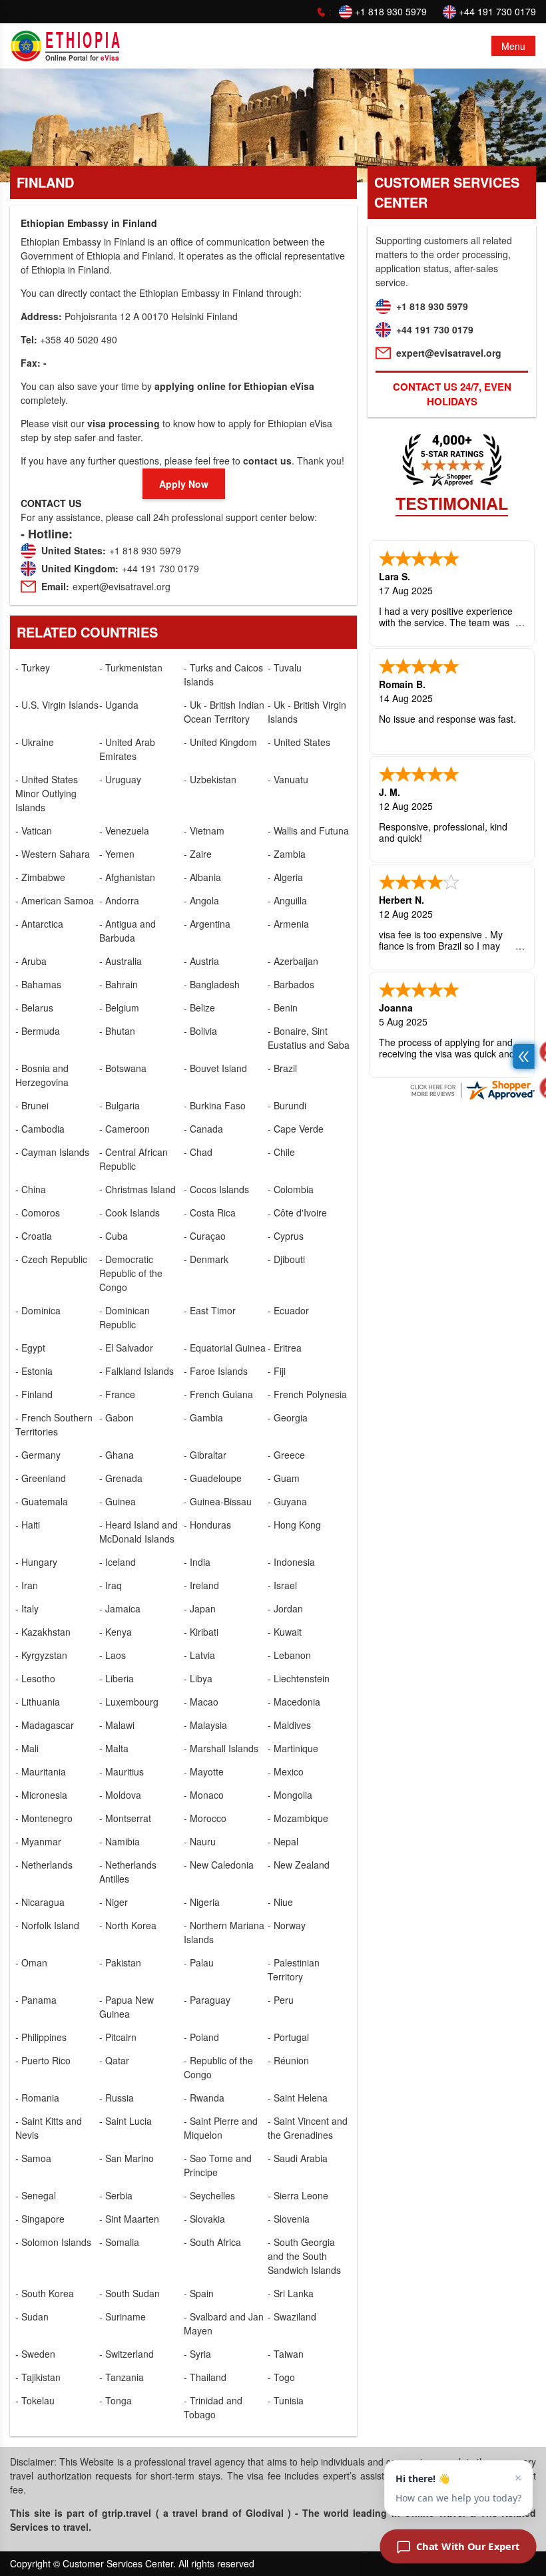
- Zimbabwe (40, 877)
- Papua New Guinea (127, 2007)
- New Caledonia (219, 1865)
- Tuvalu (285, 667)
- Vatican (34, 830)
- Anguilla (287, 900)
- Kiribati (201, 1632)
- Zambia (287, 854)
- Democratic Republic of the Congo (131, 1273)
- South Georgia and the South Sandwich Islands (304, 2256)
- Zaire (198, 854)
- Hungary (36, 1562)
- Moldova (120, 1795)
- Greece (286, 1455)
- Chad (198, 1152)
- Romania (37, 2098)
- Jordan (285, 1608)
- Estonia (34, 1371)
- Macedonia (294, 1702)
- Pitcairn (118, 2037)
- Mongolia (290, 1795)
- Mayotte (204, 1771)
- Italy (27, 1608)
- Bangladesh (212, 984)
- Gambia (203, 1417)
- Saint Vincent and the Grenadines (308, 2128)
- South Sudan (130, 2293)
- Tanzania (122, 2377)
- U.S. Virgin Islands (57, 705)
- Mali (27, 1748)
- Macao (201, 1702)
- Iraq (111, 1585)
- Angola (201, 900)
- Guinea (118, 1501)
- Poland (201, 2037)
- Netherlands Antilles (128, 1872)
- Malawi (117, 1725)
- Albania (202, 877)
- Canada (203, 1129)
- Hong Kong (294, 1525)
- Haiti (28, 1525)
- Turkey (33, 667)
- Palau (199, 1962)
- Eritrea (285, 1348)
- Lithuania (38, 1702)
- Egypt (30, 1348)
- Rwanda (204, 2098)
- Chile (281, 1152)
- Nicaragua (40, 1902)
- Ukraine (35, 742)
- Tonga (116, 2400)
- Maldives (289, 1725)
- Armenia (288, 924)
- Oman (31, 1962)
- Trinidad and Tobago (213, 2407)
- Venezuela (124, 830)
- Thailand (205, 2377)
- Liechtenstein (299, 1678)
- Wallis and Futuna (308, 830)
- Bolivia (200, 1031)
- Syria (197, 2354)
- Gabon (117, 1417)
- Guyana (287, 1501)
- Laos (113, 1655)
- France (117, 1394)
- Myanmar (38, 1841)
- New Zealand (299, 1865)
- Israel (282, 1585)
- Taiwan (286, 2354)
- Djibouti (286, 1259)
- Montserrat (125, 1818)
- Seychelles (209, 2195)
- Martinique (293, 1748)
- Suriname (123, 2316)
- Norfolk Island (47, 1925)
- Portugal (288, 2037)
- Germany (38, 1455)
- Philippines (41, 2037)
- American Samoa (55, 900)
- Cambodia (40, 1129)
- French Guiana (218, 1394)
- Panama (36, 2000)
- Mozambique (298, 1818)
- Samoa (33, 2158)
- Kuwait (285, 1632)
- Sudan (32, 2316)
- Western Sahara (53, 854)
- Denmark (206, 1259)
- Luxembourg (129, 1702)
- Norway (287, 1925)
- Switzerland (127, 2354)
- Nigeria (202, 1902)
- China (31, 1189)
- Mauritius (122, 1771)
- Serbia (116, 2195)
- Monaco (204, 1795)
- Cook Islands (130, 1212)
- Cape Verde (296, 1129)
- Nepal (283, 1841)
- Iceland (118, 1562)
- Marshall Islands (221, 1748)
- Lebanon (289, 1655)
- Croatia (34, 1236)
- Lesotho (35, 1678)
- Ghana (117, 1455)
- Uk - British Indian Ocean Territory (224, 712)
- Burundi (287, 1105)
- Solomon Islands (53, 2242)
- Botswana (123, 1068)
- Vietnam (204, 830)
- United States (299, 742)
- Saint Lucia (126, 2121)
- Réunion (288, 2060)
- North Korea (128, 1925)
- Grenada (121, 1478)
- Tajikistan (38, 2377)
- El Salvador (126, 1348)
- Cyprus (286, 1236)
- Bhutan (117, 1031)
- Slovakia (204, 2219)
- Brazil (282, 1068)
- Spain (199, 2293)
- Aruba (31, 961)
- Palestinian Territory (294, 1969)
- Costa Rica (210, 1212)
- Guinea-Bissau (218, 1501)
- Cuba (114, 1236)
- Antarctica (39, 924)
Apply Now (184, 484)
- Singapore (40, 2219)
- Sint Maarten (129, 2219)
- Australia (121, 961)
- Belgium (119, 1008)
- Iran (27, 1585)
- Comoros (38, 1212)
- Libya (198, 1678)
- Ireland (201, 1585)
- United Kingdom (220, 742)
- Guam (284, 1478)
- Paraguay (207, 2000)
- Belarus (34, 1008)
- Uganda (119, 705)
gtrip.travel (127, 2513)
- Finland (34, 1394)
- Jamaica (120, 1608)
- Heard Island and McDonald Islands (138, 1532)
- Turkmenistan (131, 667)
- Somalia (119, 2242)
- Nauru (200, 1841)
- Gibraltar (205, 1455)
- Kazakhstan (43, 1632)
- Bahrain (119, 984)
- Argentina (207, 924)
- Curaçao (205, 1236)
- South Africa (212, 2242)
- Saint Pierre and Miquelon (221, 2128)
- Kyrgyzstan (41, 1655)
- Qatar (114, 2060)
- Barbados (291, 984)
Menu (513, 46)
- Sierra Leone (298, 2195)
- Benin (283, 1008)
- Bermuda (38, 1031)
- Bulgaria (120, 1105)
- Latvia (199, 1655)
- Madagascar (45, 1725)
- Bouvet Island (215, 1068)
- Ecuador (288, 1310)
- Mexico (286, 1771)
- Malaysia (205, 1725)
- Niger (114, 1902)
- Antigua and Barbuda (128, 931)
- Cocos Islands (216, 1189)
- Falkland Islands (136, 1371)
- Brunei (32, 1105)
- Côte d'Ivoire (297, 1212)
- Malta (114, 1748)
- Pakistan (120, 1962)
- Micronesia (41, 1795)
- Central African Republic (134, 1159)
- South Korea (45, 2293)
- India (197, 1562)
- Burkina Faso (215, 1105)
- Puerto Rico (43, 2060)
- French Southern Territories (54, 1424)
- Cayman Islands (52, 1152)
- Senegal (36, 2195)
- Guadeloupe (213, 1478)
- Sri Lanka (291, 2293)
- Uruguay (120, 779)
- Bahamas (38, 984)
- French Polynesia (307, 1394)
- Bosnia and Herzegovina (42, 1075)
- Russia (117, 2098)
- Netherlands (44, 1865)
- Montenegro (44, 1818)
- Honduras (207, 1525)
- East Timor (210, 1310)
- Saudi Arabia (298, 2158)
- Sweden (35, 2354)
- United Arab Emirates (127, 749)
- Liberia (117, 1678)
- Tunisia (286, 2400)
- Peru (281, 2000)
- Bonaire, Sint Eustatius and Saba (309, 1038)
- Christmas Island (137, 1189)
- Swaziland (292, 2316)
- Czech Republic (51, 1259)
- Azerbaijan (293, 961)
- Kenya (116, 1632)
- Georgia (288, 1417)
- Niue (280, 1902)
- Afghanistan (127, 877)
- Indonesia (291, 1562)
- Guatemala (42, 1501)
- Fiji (277, 1371)
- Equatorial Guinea (225, 1348)
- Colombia (291, 1189)
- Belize (199, 1008)
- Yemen (117, 854)
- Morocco (205, 1818)
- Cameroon (125, 1129)
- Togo (281, 2377)
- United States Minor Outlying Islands (47, 793)
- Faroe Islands (216, 1371)
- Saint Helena (298, 2098)
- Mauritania (41, 1771)
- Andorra (119, 900)
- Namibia (120, 1841)
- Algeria (285, 877)
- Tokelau (35, 2400)
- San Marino (127, 2158)
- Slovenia (289, 2219)
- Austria (201, 961)
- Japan (200, 1608)
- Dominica (38, 1310)
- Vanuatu (288, 779)
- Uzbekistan (210, 779)
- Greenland (41, 1478)
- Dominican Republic (125, 1317)
